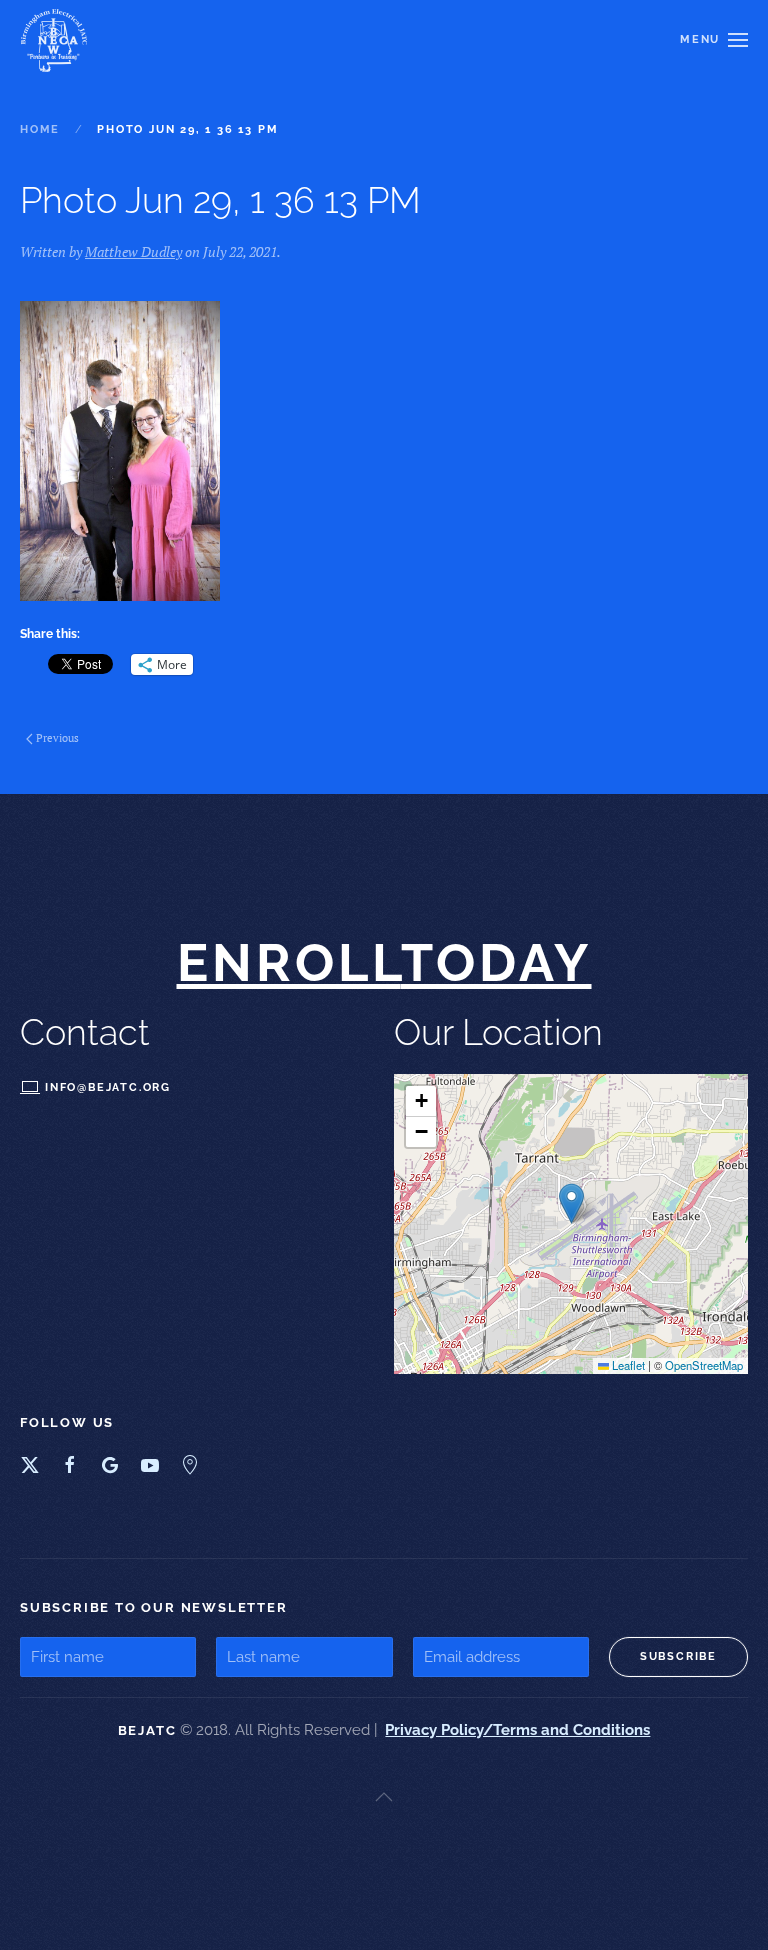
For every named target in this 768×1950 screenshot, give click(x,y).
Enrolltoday (384, 962)
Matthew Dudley (133, 251)
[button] (714, 40)
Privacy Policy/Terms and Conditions (517, 1730)
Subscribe (678, 1656)
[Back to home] (57, 40)
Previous (57, 738)
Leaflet (627, 1365)
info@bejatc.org (108, 1086)
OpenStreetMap (704, 1365)
